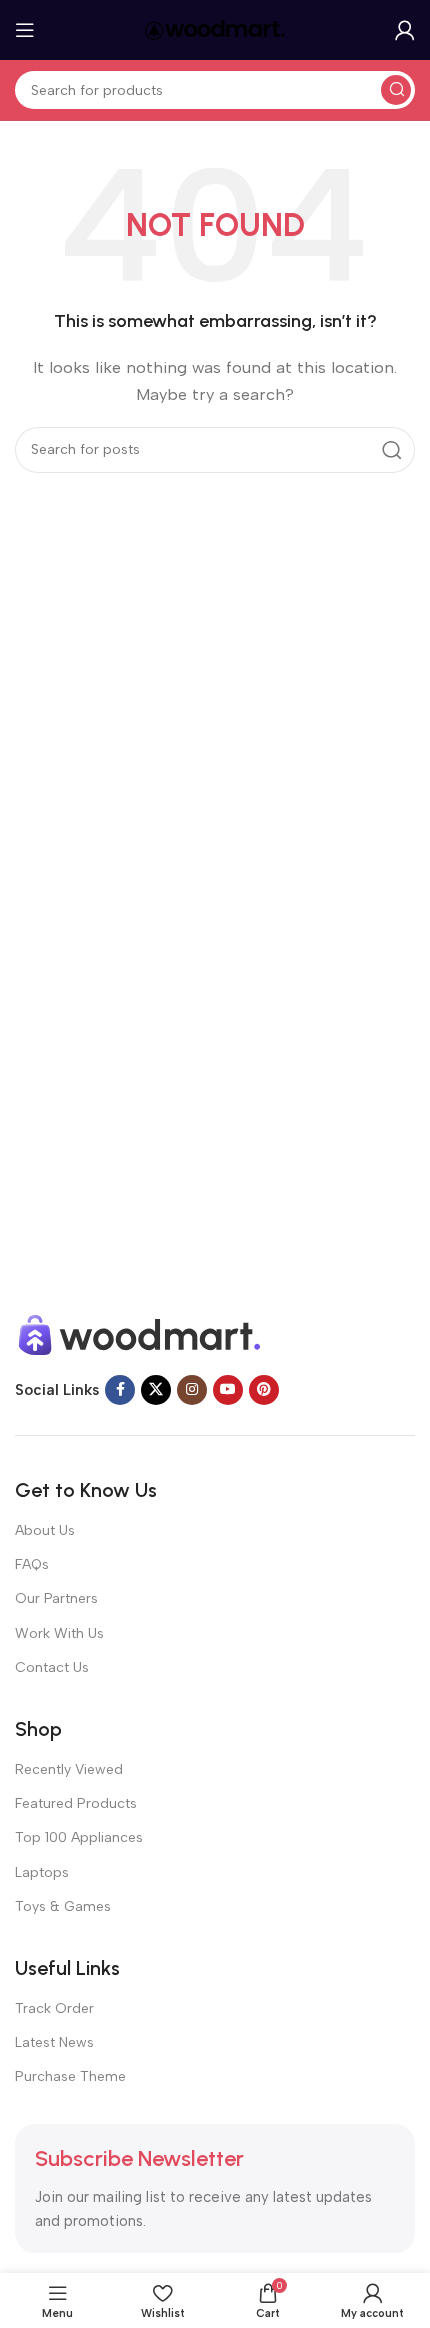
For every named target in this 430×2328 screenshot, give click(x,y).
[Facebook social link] (120, 1390)
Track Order (54, 2008)
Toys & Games (63, 1906)
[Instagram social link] (192, 1390)
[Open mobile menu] (25, 30)
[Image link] (140, 1334)
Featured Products (76, 1803)
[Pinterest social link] (264, 1390)
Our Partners (56, 1598)
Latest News (54, 2042)
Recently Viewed (69, 1769)
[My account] (405, 30)
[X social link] (156, 1390)
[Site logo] (215, 29)
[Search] (396, 90)
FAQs (32, 1564)
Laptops (42, 1872)
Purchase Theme (70, 2076)
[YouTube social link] (228, 1390)
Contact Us (52, 1667)
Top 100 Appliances (79, 1837)
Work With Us (59, 1633)
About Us (45, 1530)
